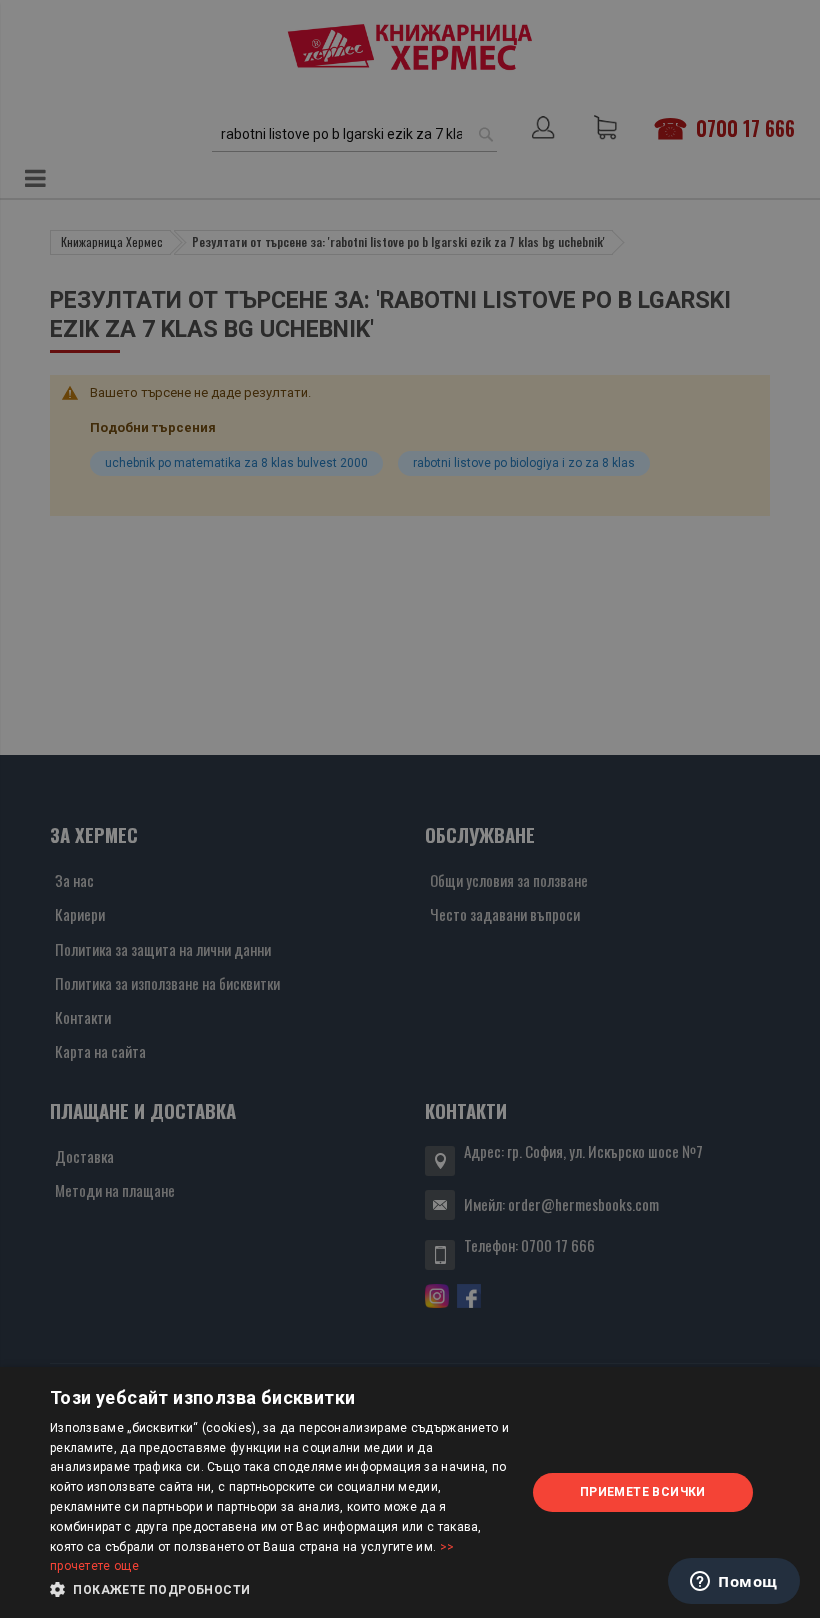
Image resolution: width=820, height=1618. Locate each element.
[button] (281, 1590)
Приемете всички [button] (643, 1492)
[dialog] (410, 1492)
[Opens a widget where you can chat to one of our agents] (734, 1583)
